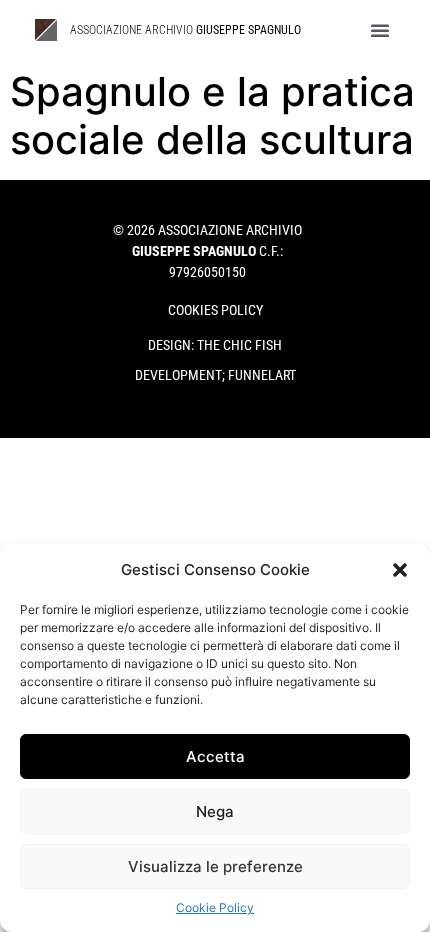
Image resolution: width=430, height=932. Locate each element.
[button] (400, 570)
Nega (215, 811)
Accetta (215, 756)
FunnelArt (262, 375)
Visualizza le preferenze (215, 866)
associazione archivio (185, 30)
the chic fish (239, 345)
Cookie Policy (215, 907)
